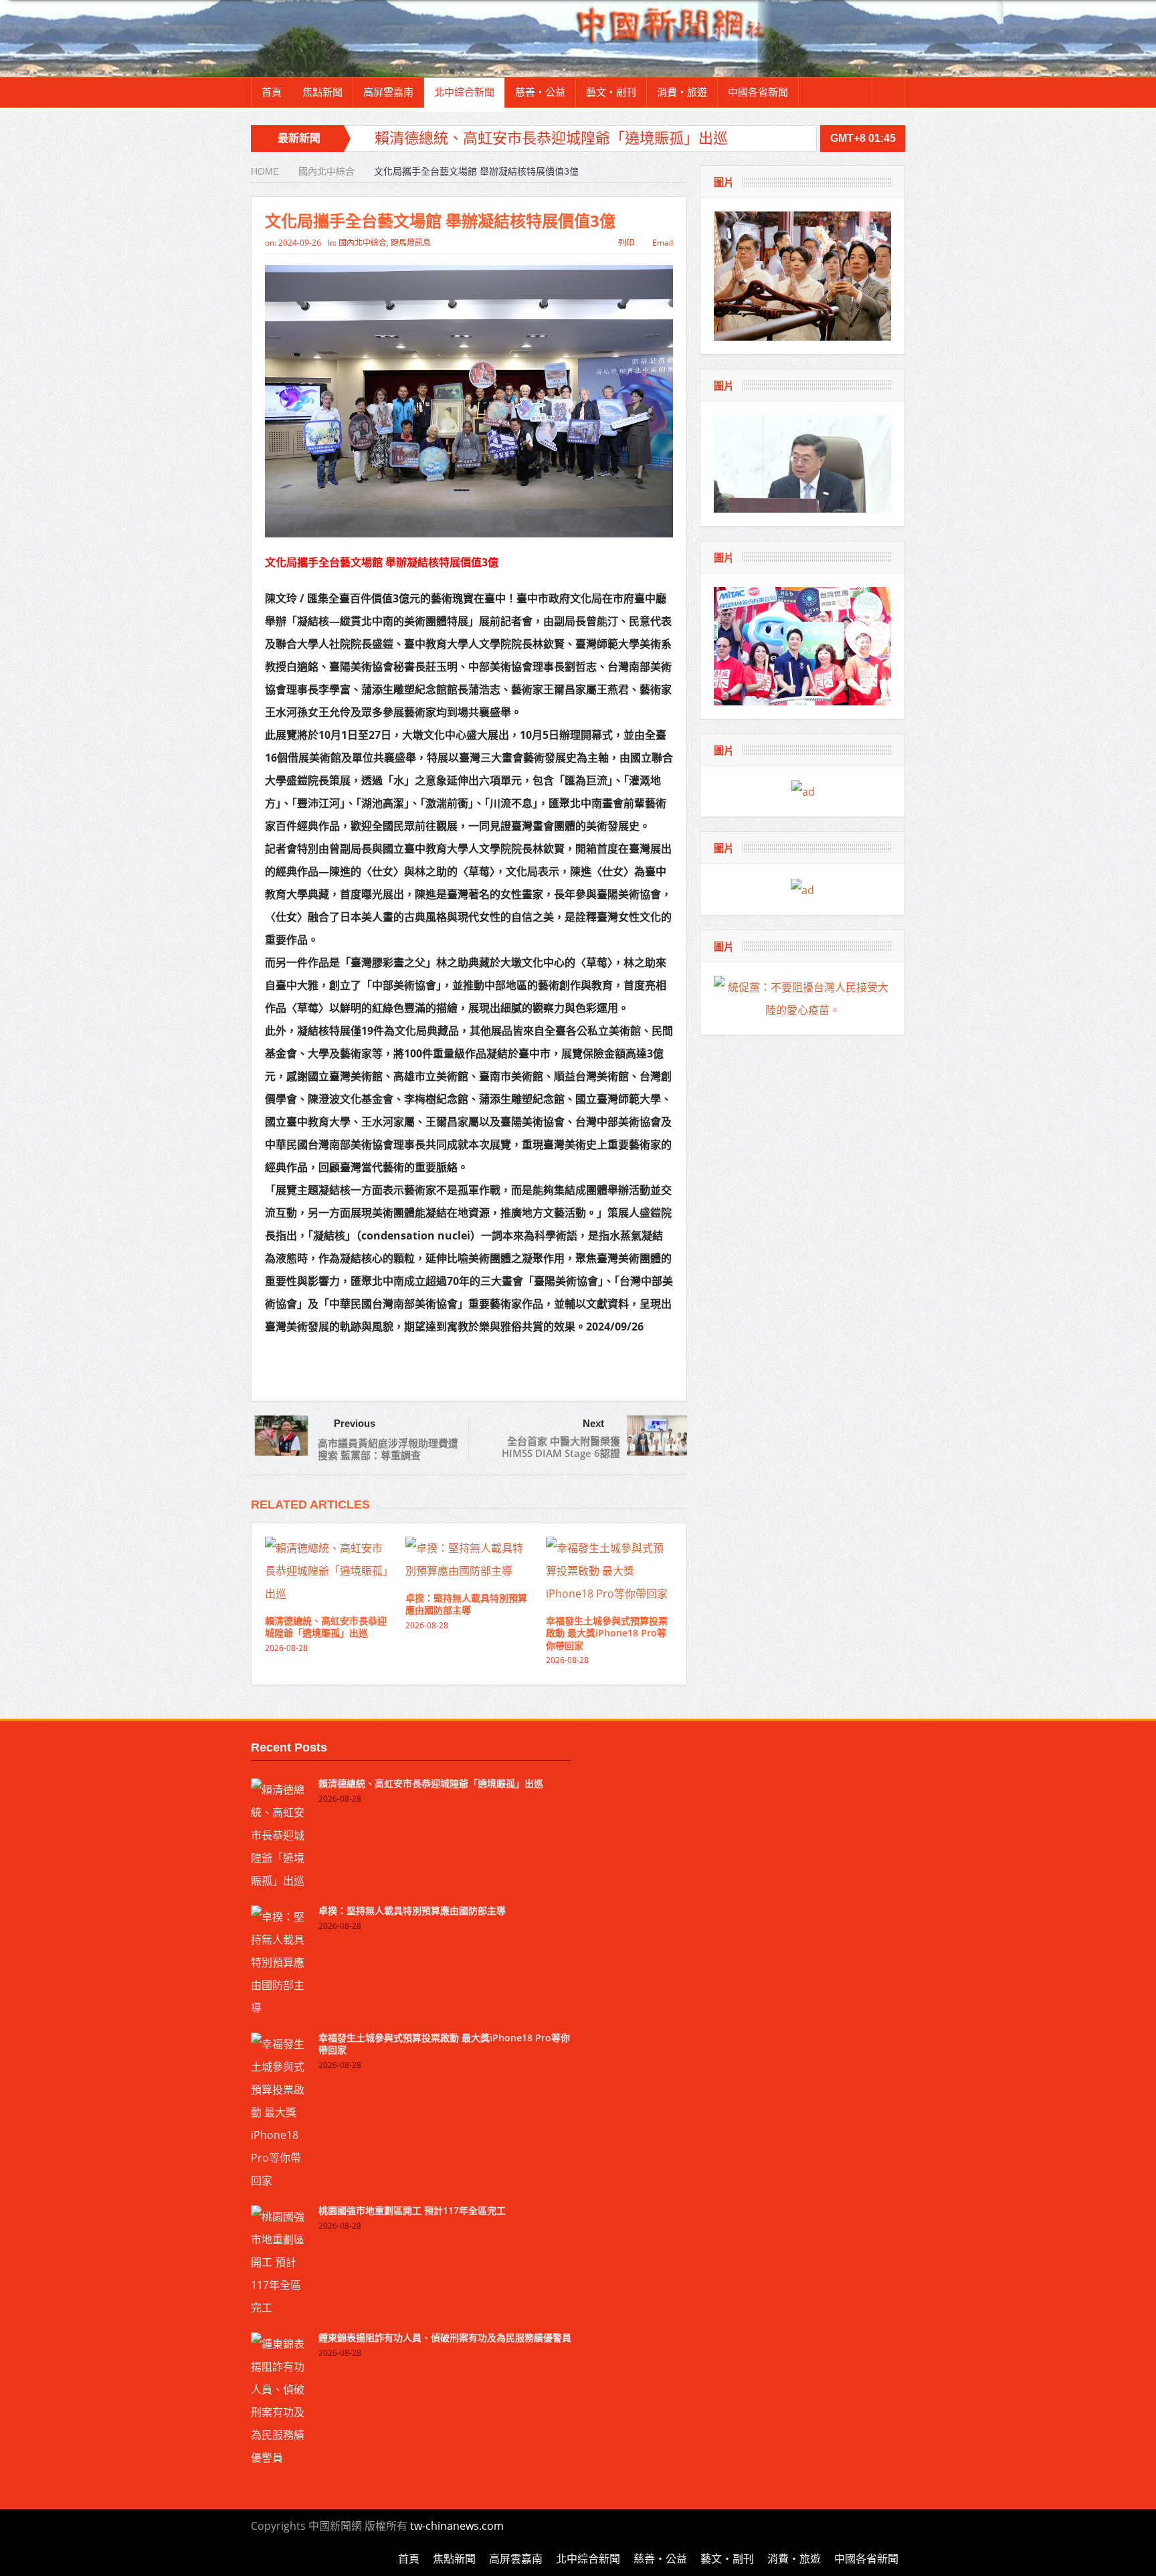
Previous (355, 1423)
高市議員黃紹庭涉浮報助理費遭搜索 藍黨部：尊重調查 (388, 1449)
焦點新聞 (322, 92)
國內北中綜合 (363, 243)
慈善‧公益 (540, 92)
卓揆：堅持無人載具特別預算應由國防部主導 (466, 1604)
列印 (626, 243)
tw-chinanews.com (457, 2526)
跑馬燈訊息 (411, 243)
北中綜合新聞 (464, 92)
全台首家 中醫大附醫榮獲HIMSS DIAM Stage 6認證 (561, 1447)
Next (593, 1423)
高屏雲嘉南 (388, 92)
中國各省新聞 (758, 92)
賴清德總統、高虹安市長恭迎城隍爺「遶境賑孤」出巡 (551, 138)
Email (663, 243)
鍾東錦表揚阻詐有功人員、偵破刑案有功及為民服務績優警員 (445, 2337)
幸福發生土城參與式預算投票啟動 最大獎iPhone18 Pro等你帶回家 (607, 1633)
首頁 (272, 92)
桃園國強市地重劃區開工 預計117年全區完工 (412, 2210)
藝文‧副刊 (611, 92)
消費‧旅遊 (682, 92)
